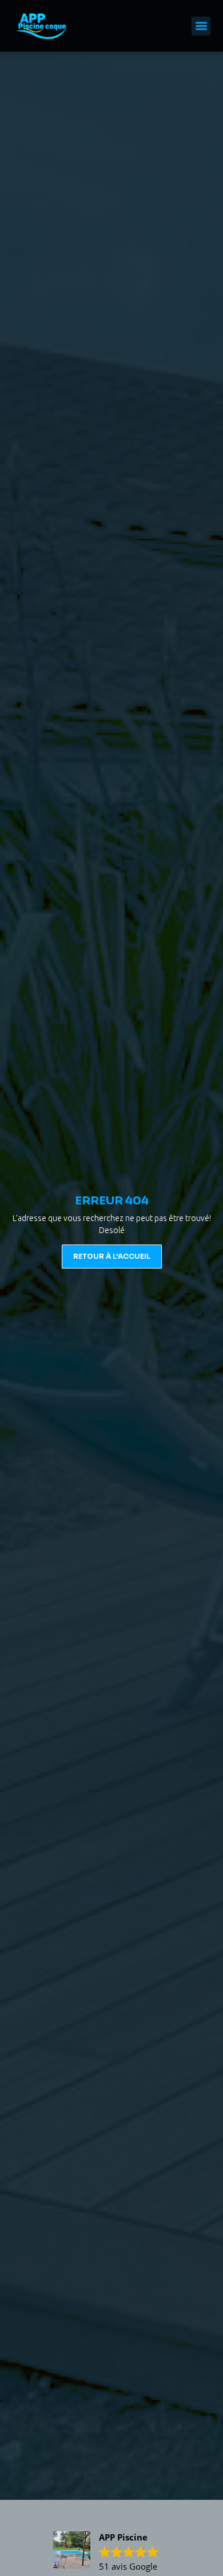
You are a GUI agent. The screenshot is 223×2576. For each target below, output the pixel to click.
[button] (201, 26)
